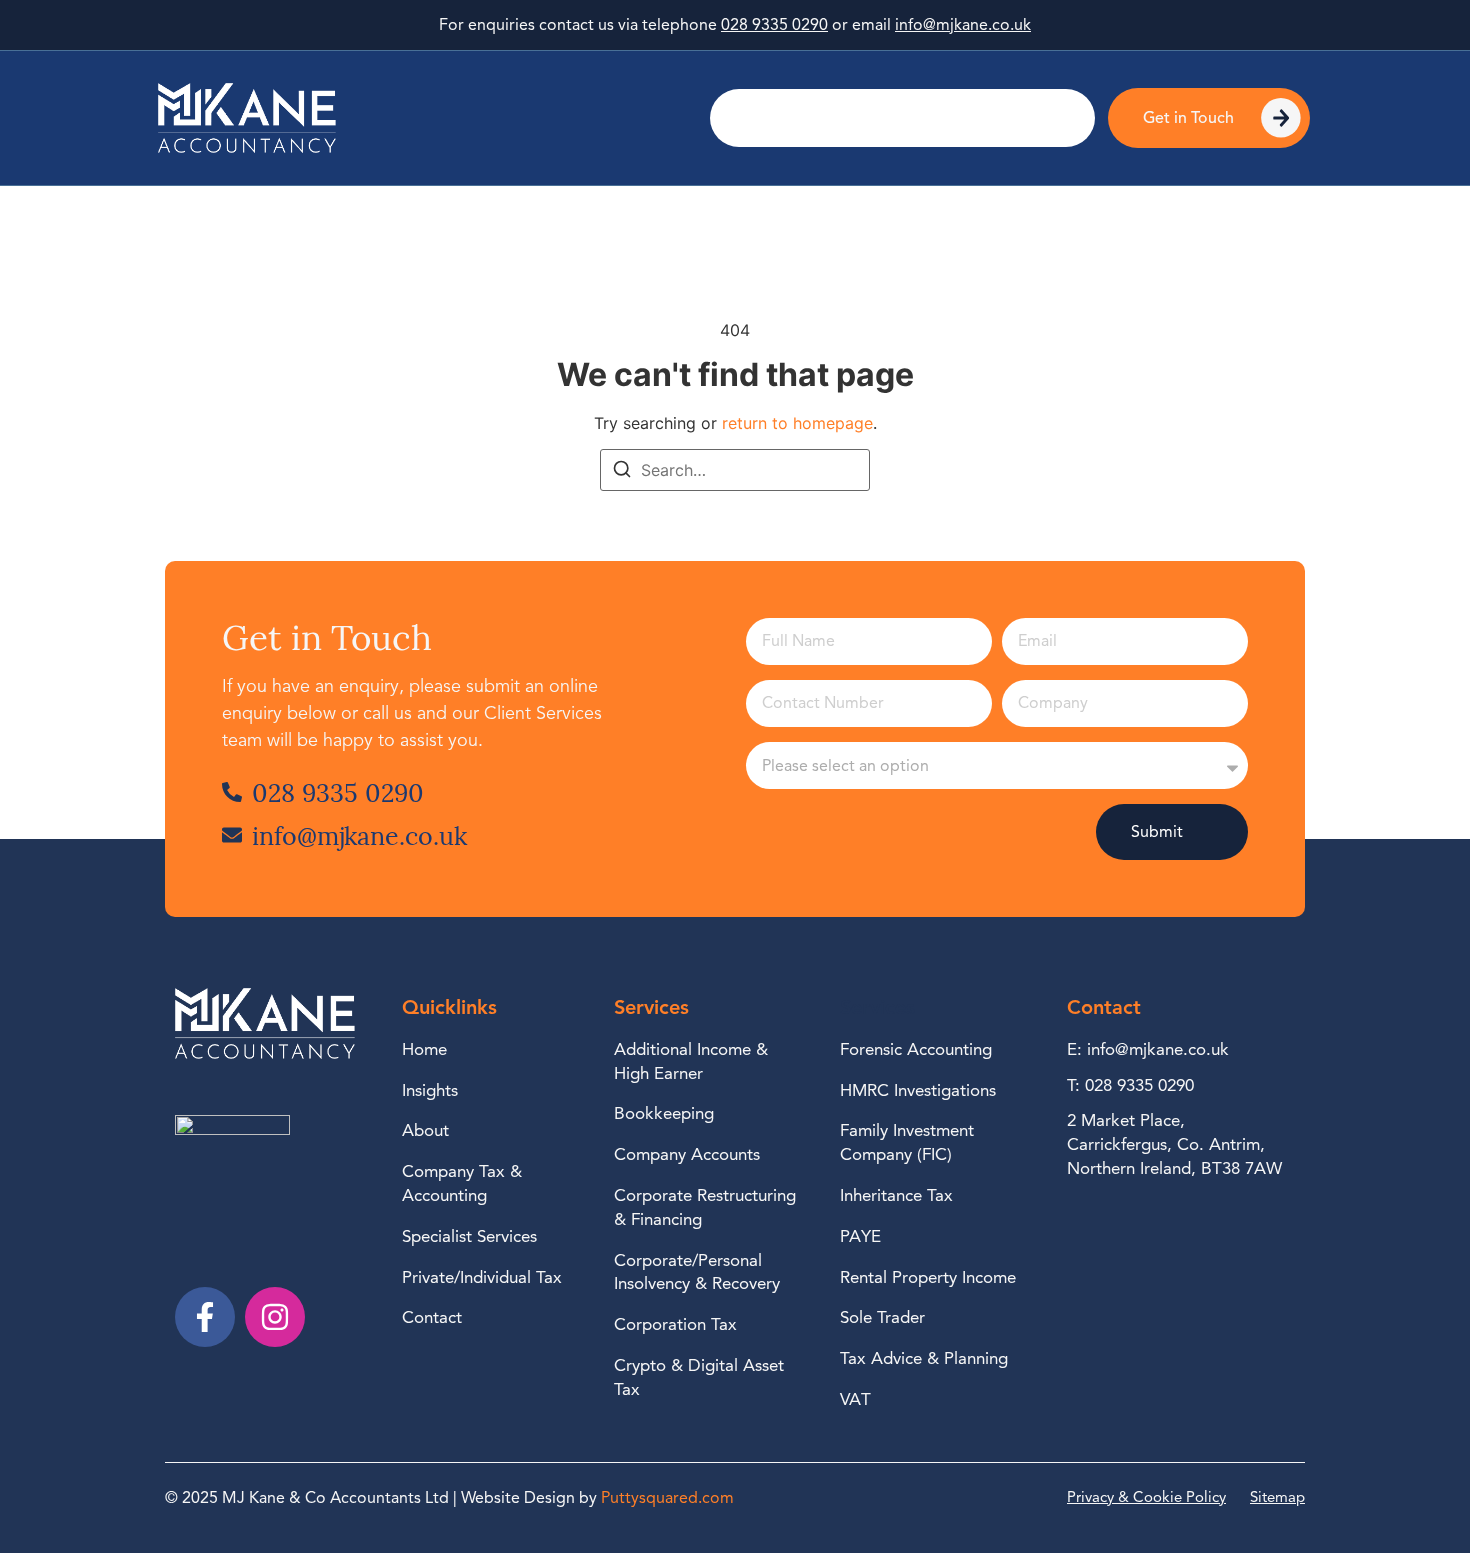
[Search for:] (735, 470)
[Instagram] (275, 1317)
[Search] (622, 472)
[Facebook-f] (205, 1317)
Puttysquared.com (667, 1498)
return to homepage (797, 423)
